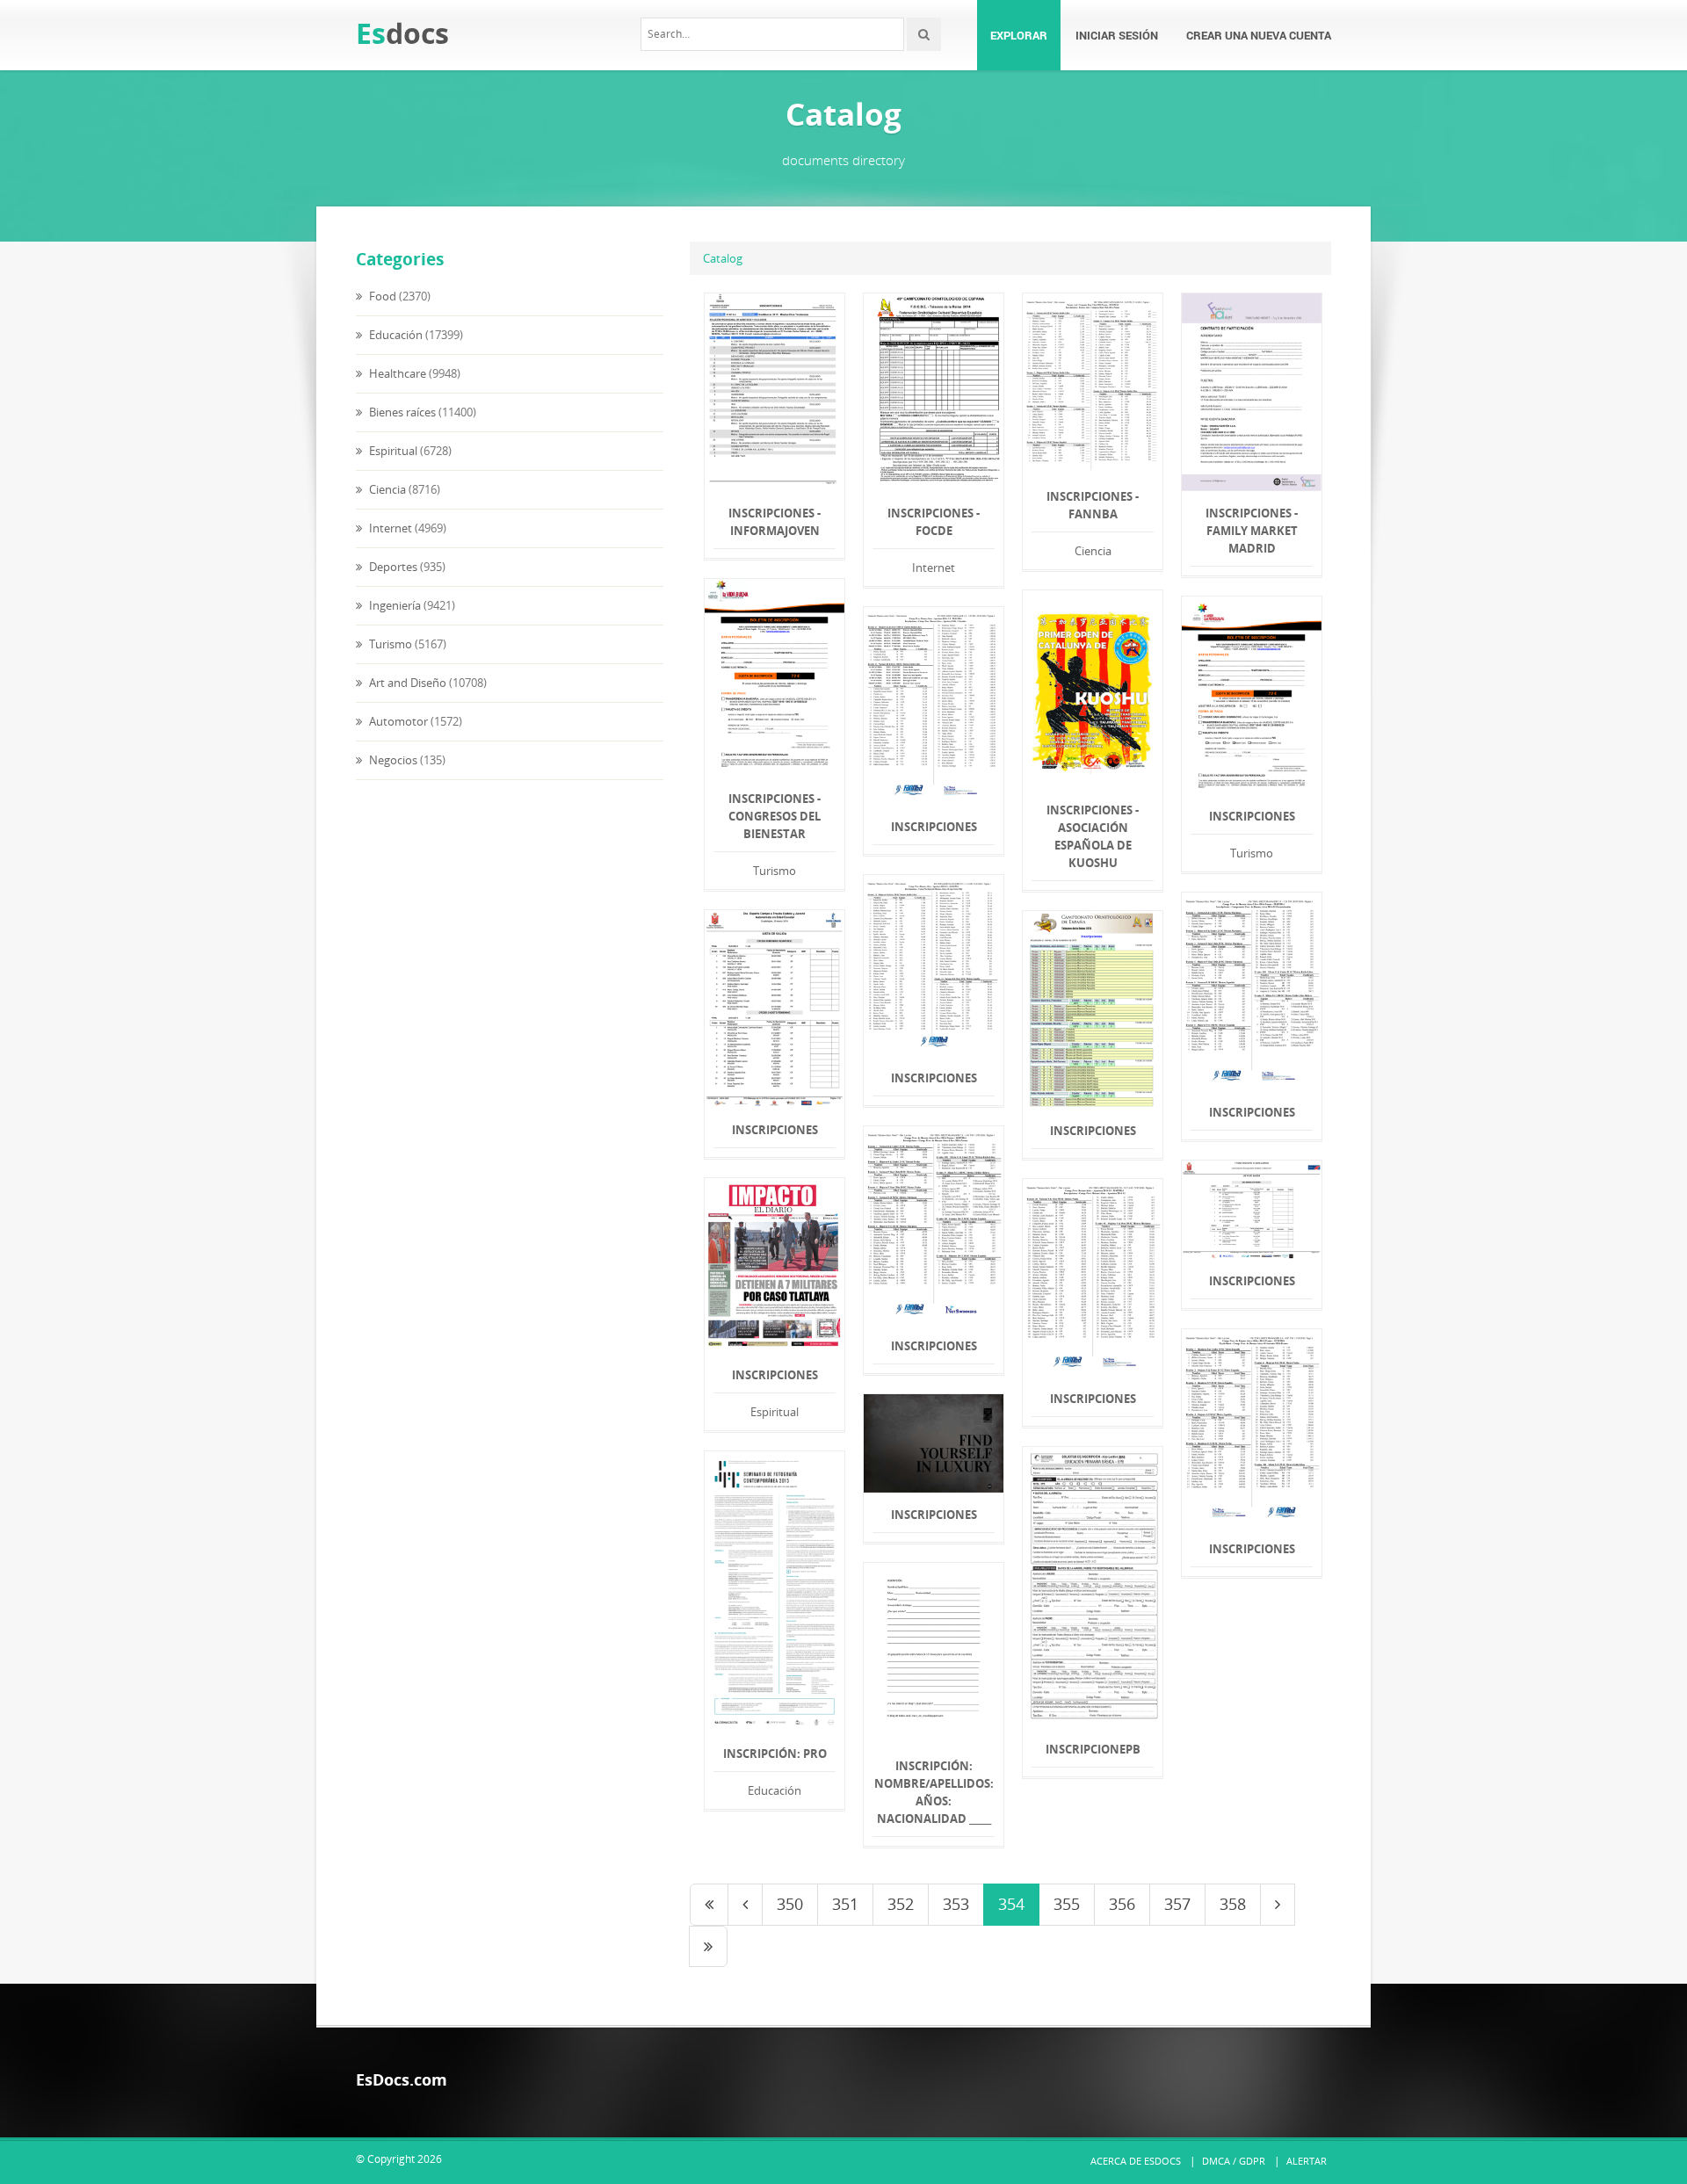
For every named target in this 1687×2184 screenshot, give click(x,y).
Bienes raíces (401, 412)
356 (1122, 1904)
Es (402, 33)
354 (1011, 1904)
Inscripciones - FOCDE (934, 522)
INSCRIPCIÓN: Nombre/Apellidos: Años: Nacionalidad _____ (934, 1792)
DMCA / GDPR (1234, 2161)
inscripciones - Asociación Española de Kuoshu (1093, 836)
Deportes (392, 567)
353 (956, 1904)
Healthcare (396, 373)
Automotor (397, 721)
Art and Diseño (406, 683)
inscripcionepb (1093, 1749)
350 (790, 1904)
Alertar (1307, 2161)
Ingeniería (394, 605)
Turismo (389, 644)
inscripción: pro (775, 1754)
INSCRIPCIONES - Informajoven (775, 522)
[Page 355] (1278, 1905)
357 (1177, 1904)
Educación (395, 335)
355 (1067, 1904)
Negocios (392, 760)
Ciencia (386, 489)
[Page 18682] (708, 1947)
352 (901, 1904)
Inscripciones (1252, 816)
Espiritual (392, 451)
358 (1233, 1904)
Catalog (723, 258)
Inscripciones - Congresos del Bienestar (775, 816)
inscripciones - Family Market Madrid (1252, 531)
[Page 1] (709, 1905)
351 (845, 1904)
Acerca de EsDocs (1136, 2161)
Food (381, 296)
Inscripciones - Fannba (1093, 505)
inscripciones (934, 827)
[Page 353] (745, 1905)
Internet (389, 528)
